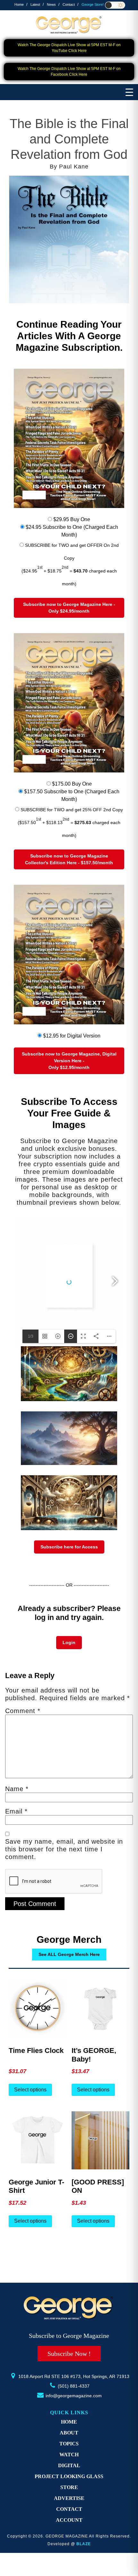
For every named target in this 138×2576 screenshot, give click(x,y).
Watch (69, 2455)
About (69, 2433)
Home (19, 4)
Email (16, 1811)
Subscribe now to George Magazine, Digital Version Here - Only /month (69, 1061)
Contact (69, 4)
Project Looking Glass (69, 2476)
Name (17, 1789)
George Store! (93, 4)
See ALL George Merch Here (69, 1954)
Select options (30, 2090)
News (51, 4)
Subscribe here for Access (69, 1547)
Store (69, 2487)
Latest (35, 4)
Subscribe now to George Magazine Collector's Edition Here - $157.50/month (69, 859)
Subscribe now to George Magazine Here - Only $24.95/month (69, 608)
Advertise (69, 2498)
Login (69, 1642)
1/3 (31, 1336)
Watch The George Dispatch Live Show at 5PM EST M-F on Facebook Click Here (69, 72)
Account (69, 2520)
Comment (23, 1711)
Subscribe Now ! (69, 2354)
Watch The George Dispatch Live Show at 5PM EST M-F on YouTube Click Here (69, 48)
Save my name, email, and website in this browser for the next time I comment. (64, 1849)
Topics (69, 2444)
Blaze (84, 2544)
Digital (69, 2465)
